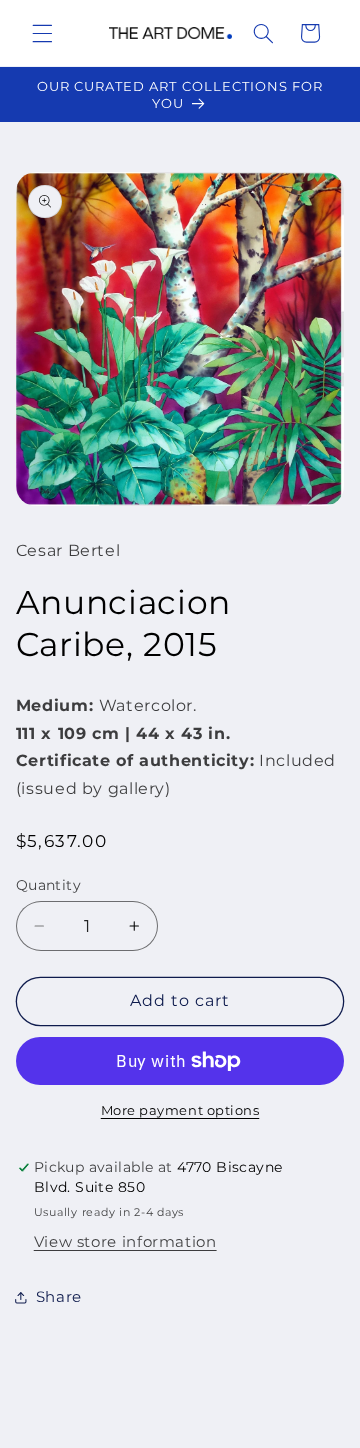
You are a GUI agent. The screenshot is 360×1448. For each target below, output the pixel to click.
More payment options (180, 1110)
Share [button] (59, 1297)
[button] (42, 33)
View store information (125, 1242)
